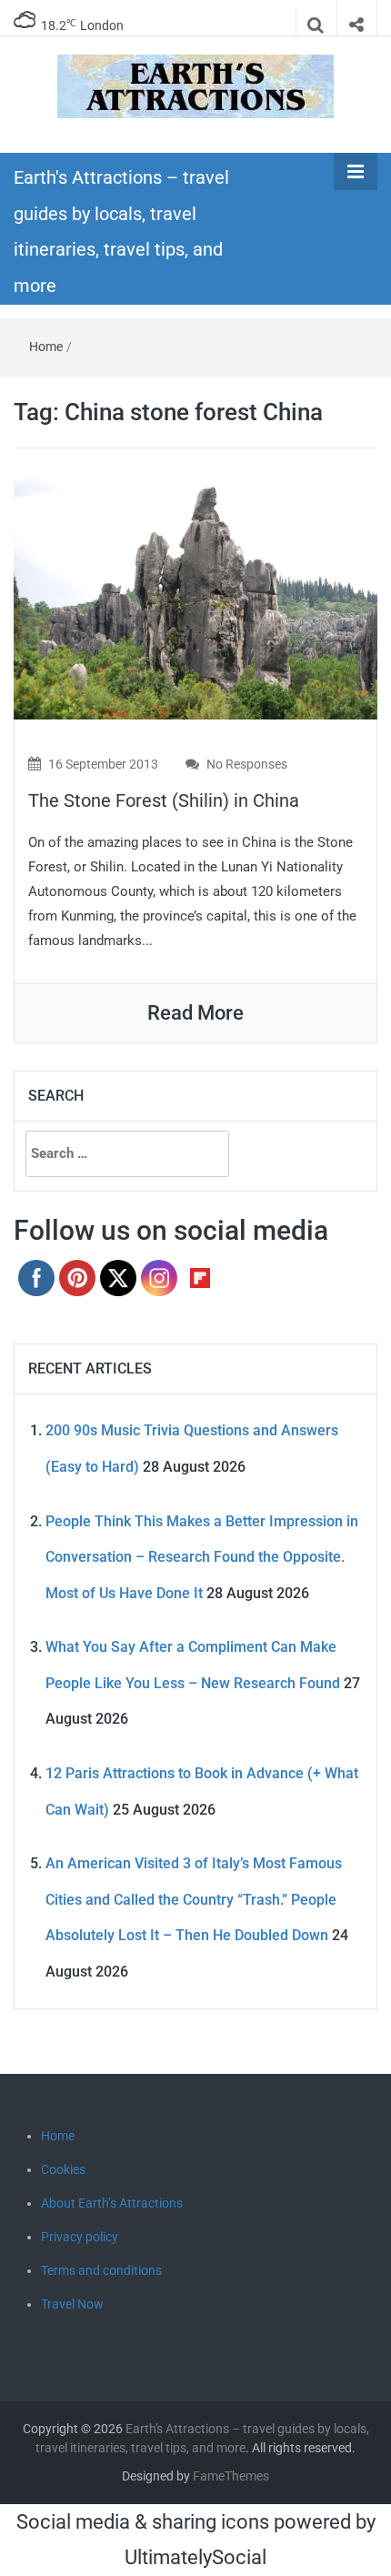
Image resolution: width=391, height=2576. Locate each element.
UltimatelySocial (195, 2557)
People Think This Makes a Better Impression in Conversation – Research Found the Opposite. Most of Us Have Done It (202, 1557)
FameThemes (231, 2476)
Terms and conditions (101, 2270)
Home (46, 347)
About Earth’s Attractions (112, 2203)
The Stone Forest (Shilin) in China (164, 800)
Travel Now (72, 2304)
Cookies (63, 2169)
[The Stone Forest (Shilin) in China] (195, 596)
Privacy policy (80, 2237)
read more (195, 1013)
